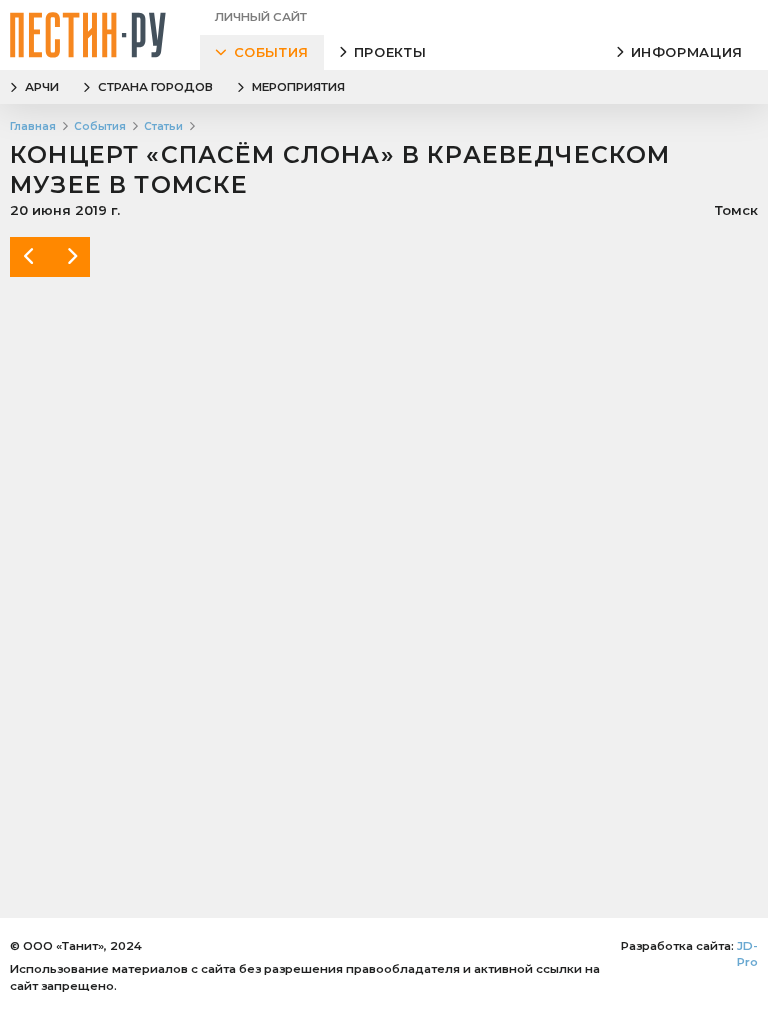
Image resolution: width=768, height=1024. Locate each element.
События (272, 52)
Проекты (390, 52)
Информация (687, 52)
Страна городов (155, 87)
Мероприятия (298, 87)
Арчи (42, 87)
